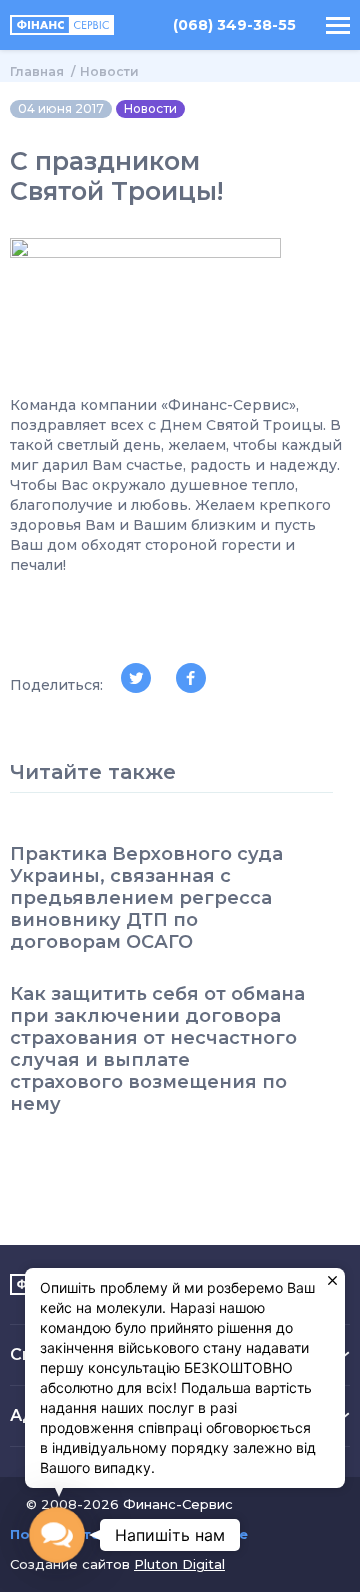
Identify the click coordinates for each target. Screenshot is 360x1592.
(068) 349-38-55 (234, 25)
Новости (109, 71)
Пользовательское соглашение (129, 1534)
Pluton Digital (179, 1564)
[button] (56, 1534)
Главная (37, 71)
